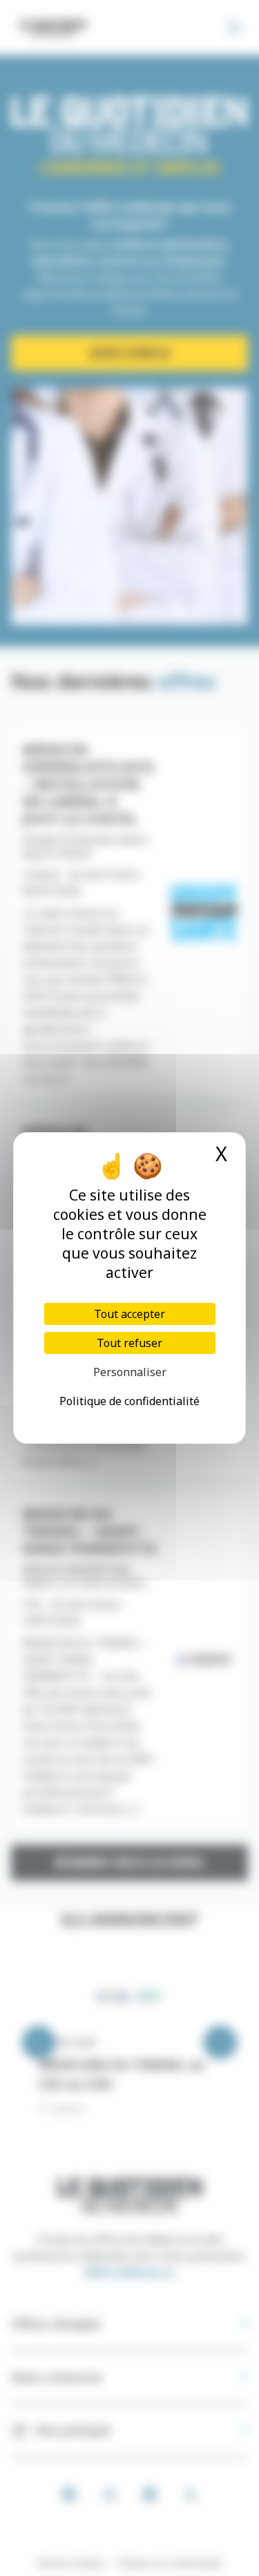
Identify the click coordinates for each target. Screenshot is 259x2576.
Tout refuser (129, 1343)
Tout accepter (129, 1314)
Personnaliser (130, 1372)
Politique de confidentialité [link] (129, 1401)
